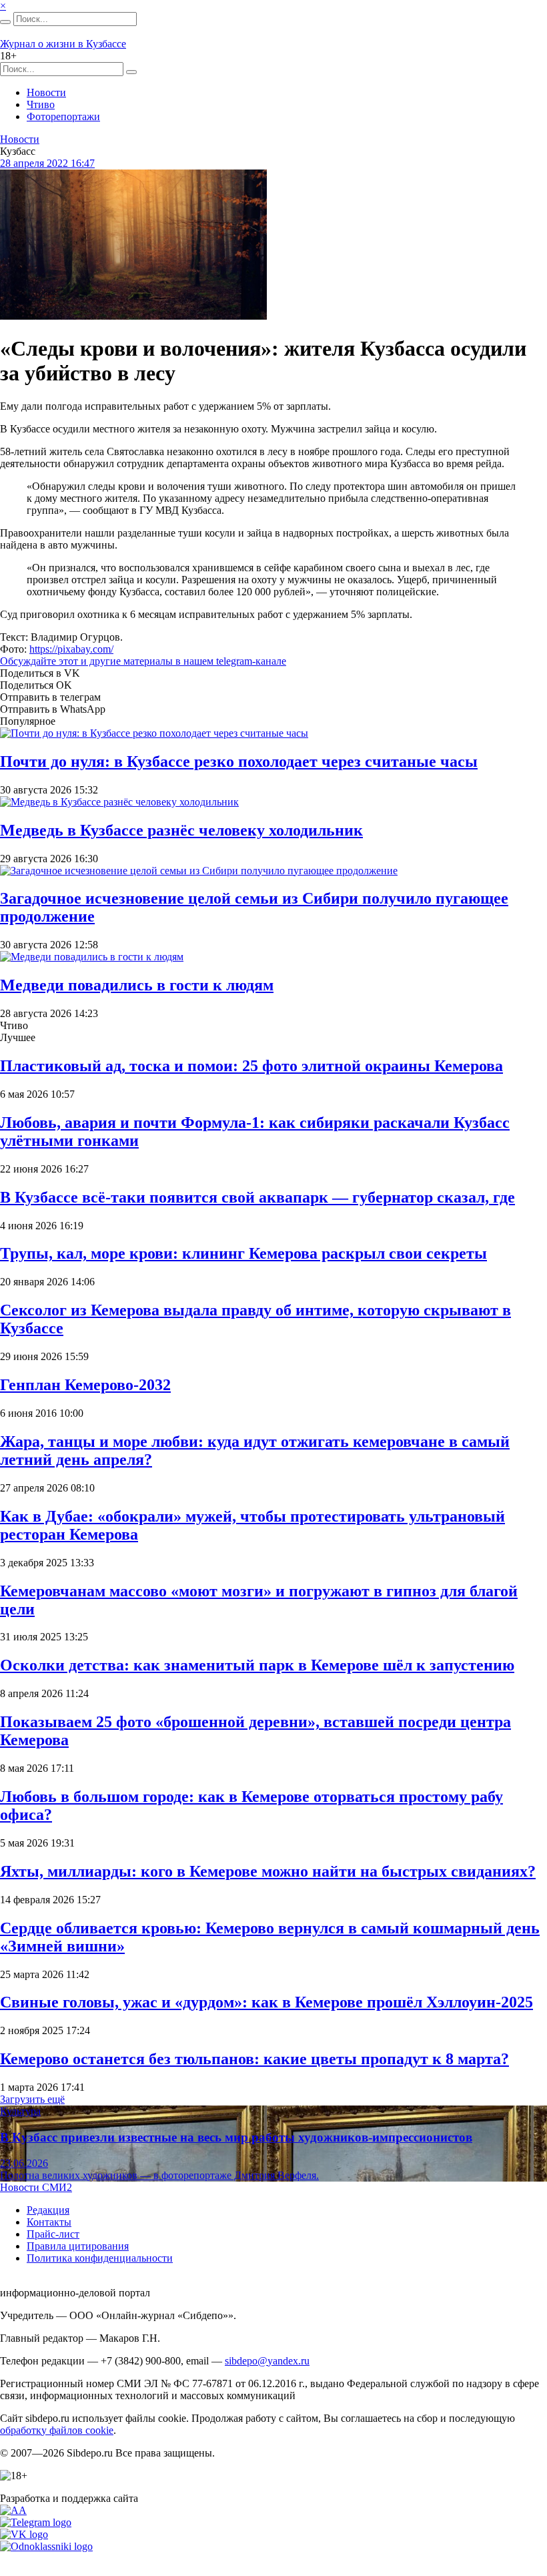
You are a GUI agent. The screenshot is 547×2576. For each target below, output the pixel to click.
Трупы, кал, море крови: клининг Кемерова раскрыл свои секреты (243, 1253)
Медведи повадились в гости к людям (137, 985)
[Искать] (5, 22)
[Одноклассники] (46, 2546)
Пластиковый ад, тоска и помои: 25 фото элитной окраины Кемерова (251, 1066)
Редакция (48, 2210)
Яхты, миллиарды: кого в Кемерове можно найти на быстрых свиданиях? (268, 1871)
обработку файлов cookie (57, 2430)
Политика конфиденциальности (100, 2258)
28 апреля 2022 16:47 (47, 163)
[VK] (24, 2534)
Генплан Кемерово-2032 (85, 1385)
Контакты (49, 2222)
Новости (46, 92)
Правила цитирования (78, 2246)
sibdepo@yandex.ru (267, 2361)
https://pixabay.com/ (71, 649)
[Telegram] (36, 2522)
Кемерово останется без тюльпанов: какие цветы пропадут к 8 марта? (254, 2059)
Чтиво (41, 104)
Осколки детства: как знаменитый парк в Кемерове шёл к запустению (257, 1665)
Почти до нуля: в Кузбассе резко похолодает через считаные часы (239, 761)
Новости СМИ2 (36, 2187)
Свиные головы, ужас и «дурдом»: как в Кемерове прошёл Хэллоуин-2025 (266, 2002)
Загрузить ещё (32, 2099)
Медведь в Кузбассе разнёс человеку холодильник (181, 830)
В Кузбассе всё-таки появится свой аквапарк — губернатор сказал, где (257, 1197)
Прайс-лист (53, 2234)
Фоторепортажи (63, 116)
